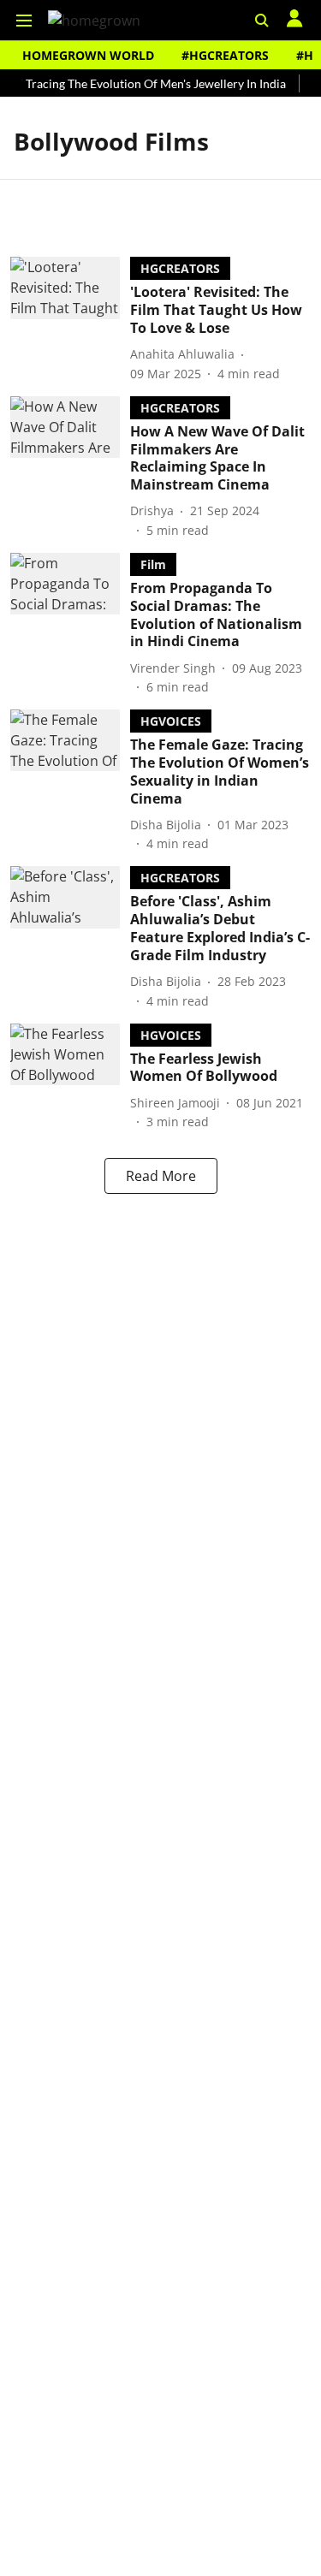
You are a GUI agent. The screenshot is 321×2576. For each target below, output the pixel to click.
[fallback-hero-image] (70, 319)
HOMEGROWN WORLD (88, 55)
